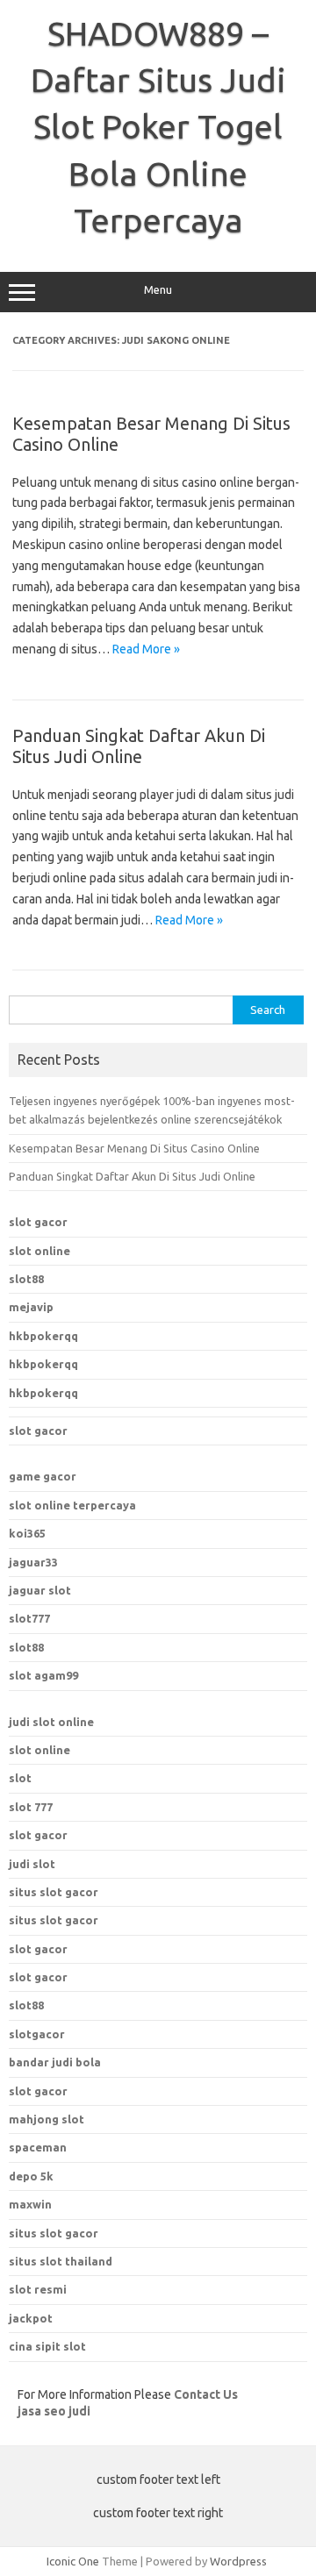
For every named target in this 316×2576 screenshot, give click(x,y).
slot (20, 1778)
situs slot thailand (61, 2261)
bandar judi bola (55, 2062)
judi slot (32, 1864)
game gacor (43, 1476)
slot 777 (31, 1807)
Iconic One (73, 2561)
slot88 (26, 1279)
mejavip (31, 1307)
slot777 (29, 1618)
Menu (158, 290)
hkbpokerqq (43, 1336)
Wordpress (238, 2561)
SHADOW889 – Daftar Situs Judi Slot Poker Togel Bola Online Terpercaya (158, 127)
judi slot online (51, 1722)
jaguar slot (40, 1590)
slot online (39, 1251)
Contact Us (206, 2394)
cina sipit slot (47, 2346)
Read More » (146, 649)
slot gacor (38, 1222)
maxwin (30, 2204)
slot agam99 (43, 1675)
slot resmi (38, 2289)
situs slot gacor (54, 1892)
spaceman (38, 2147)
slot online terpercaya (72, 1505)
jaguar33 (33, 1562)
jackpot (31, 2318)
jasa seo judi (54, 2411)
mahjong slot (47, 2119)
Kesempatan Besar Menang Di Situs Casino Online (134, 1148)
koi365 (27, 1533)
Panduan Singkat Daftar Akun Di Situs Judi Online (139, 746)
